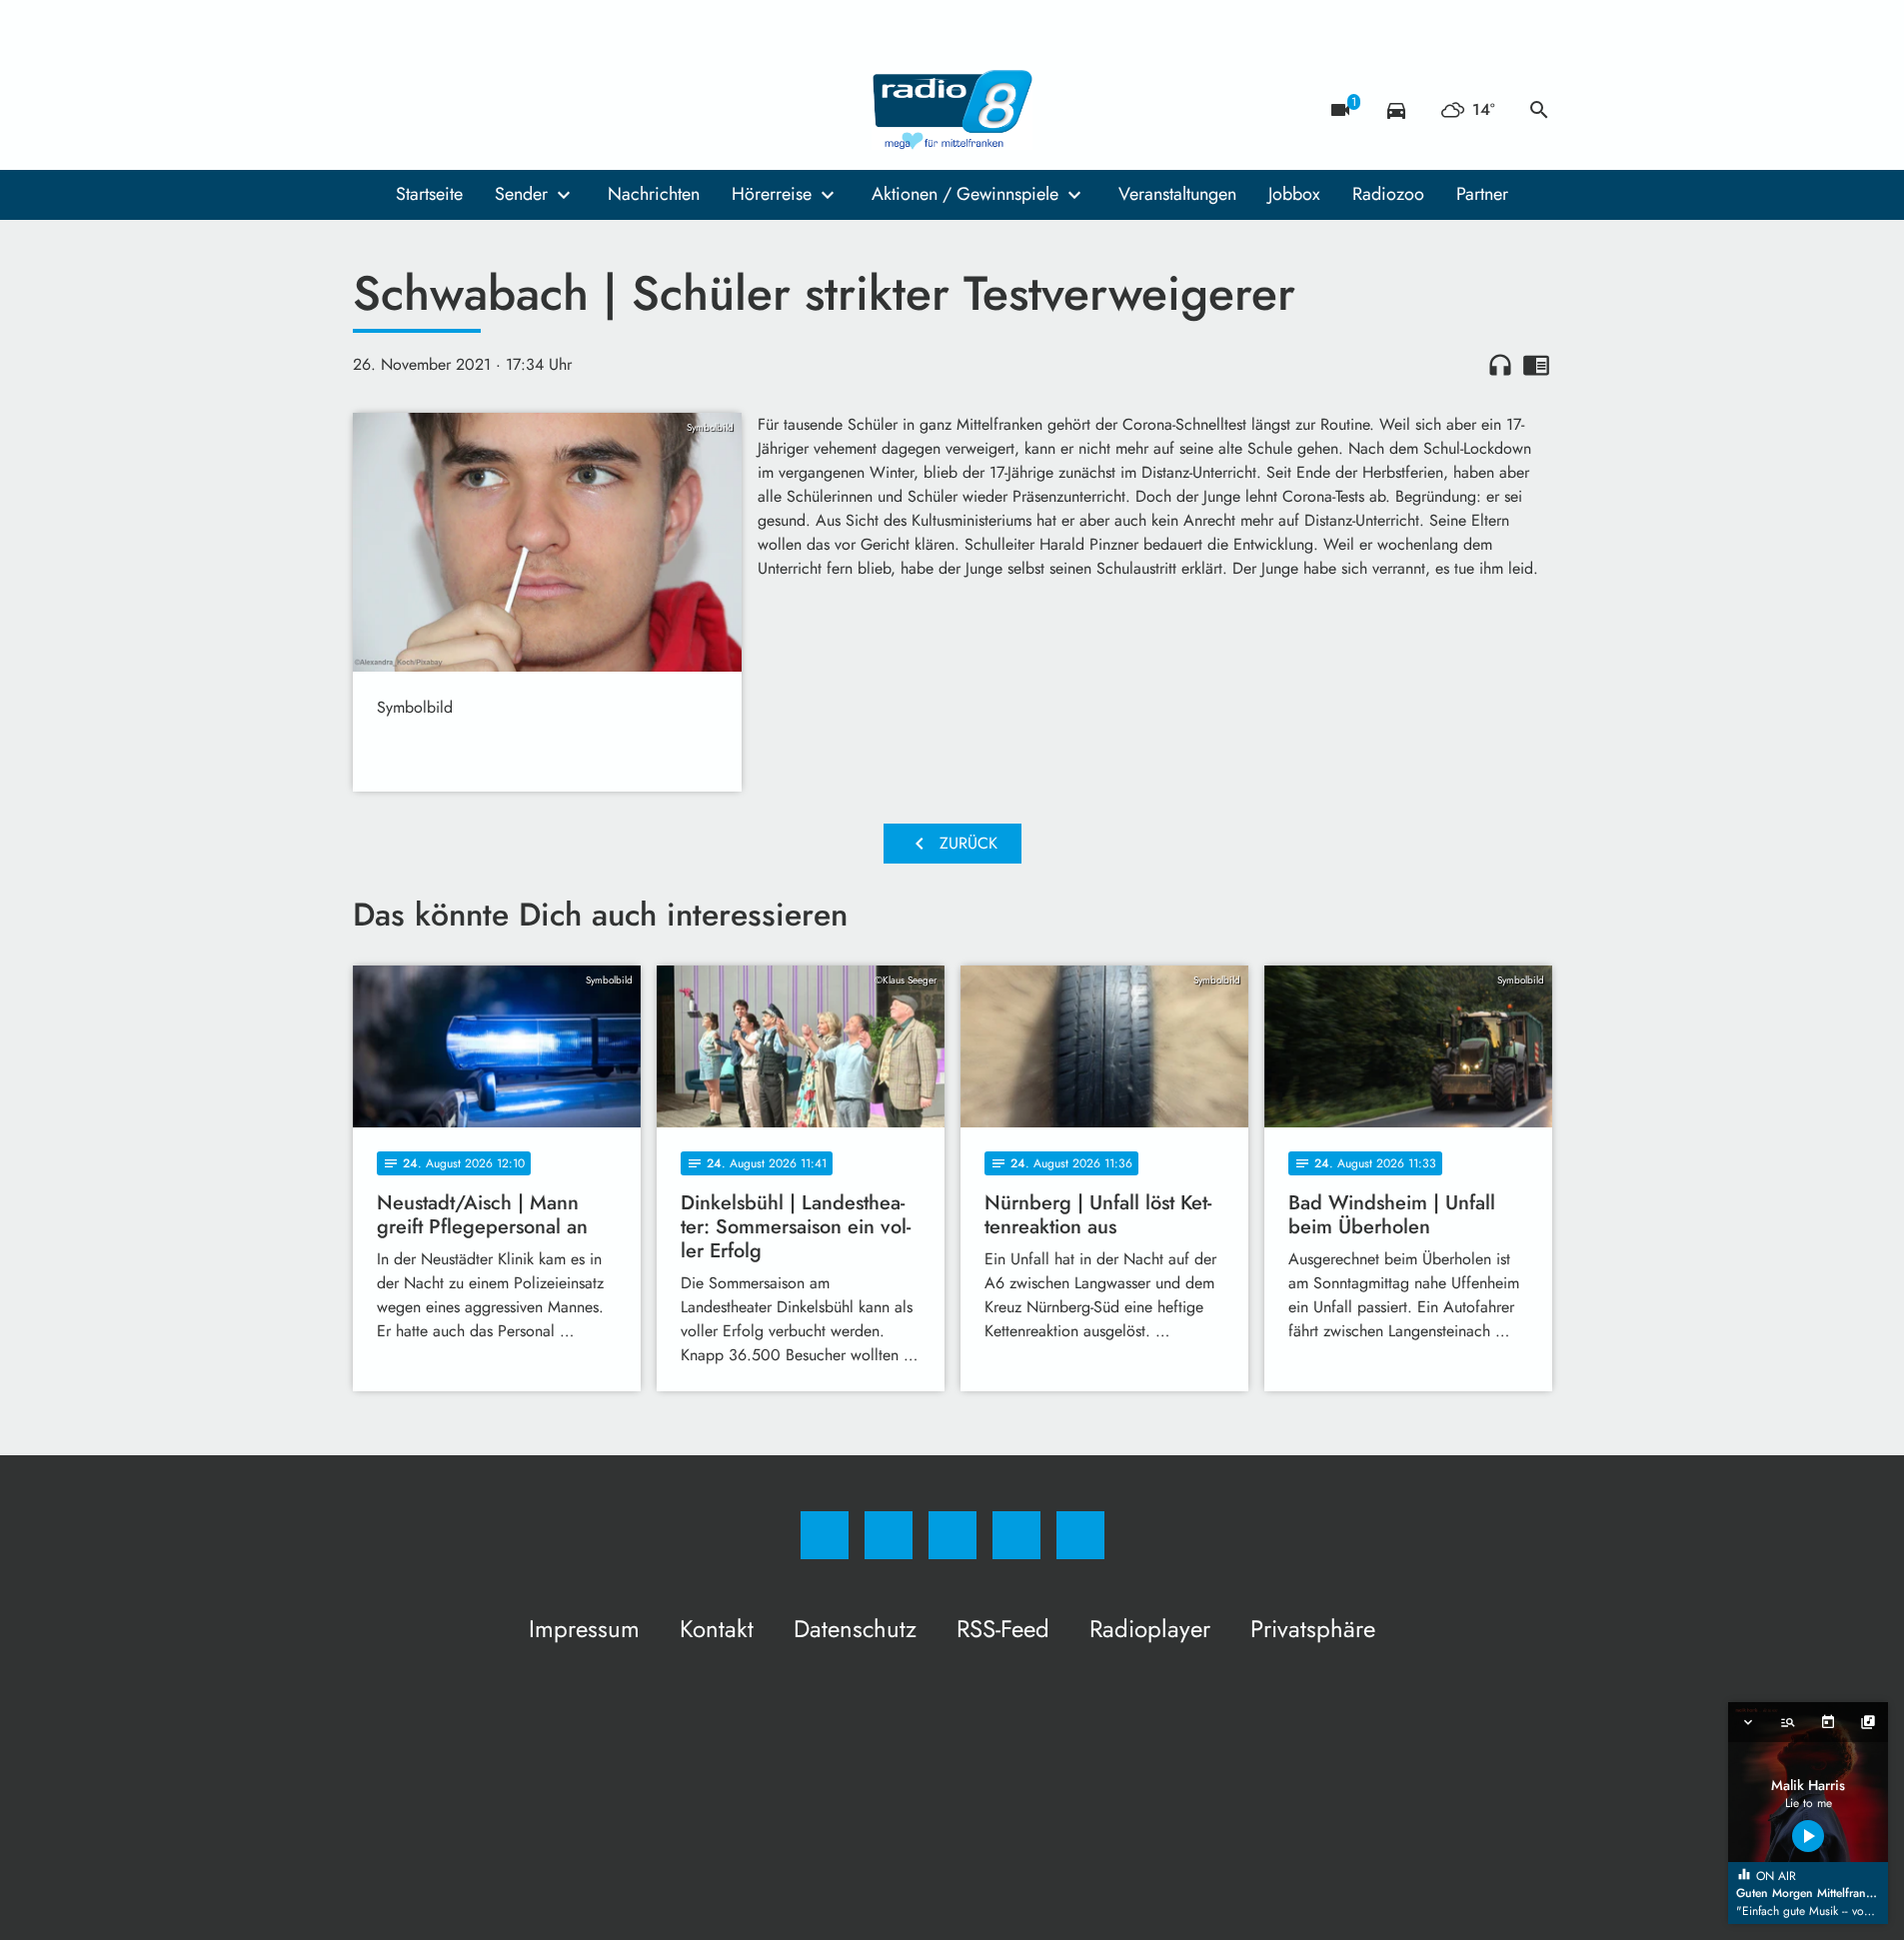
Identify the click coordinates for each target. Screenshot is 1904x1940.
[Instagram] (413, 110)
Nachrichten (654, 194)
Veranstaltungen (1177, 194)
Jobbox (1294, 194)
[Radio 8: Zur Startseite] (952, 110)
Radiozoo (1388, 194)
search (1539, 110)
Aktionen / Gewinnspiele (965, 194)
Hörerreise (772, 194)
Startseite (429, 194)
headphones (1500, 365)
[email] (533, 110)
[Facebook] (373, 110)
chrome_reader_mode (1536, 365)
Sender (521, 194)
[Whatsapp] (453, 110)
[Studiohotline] (493, 110)
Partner (1482, 194)
